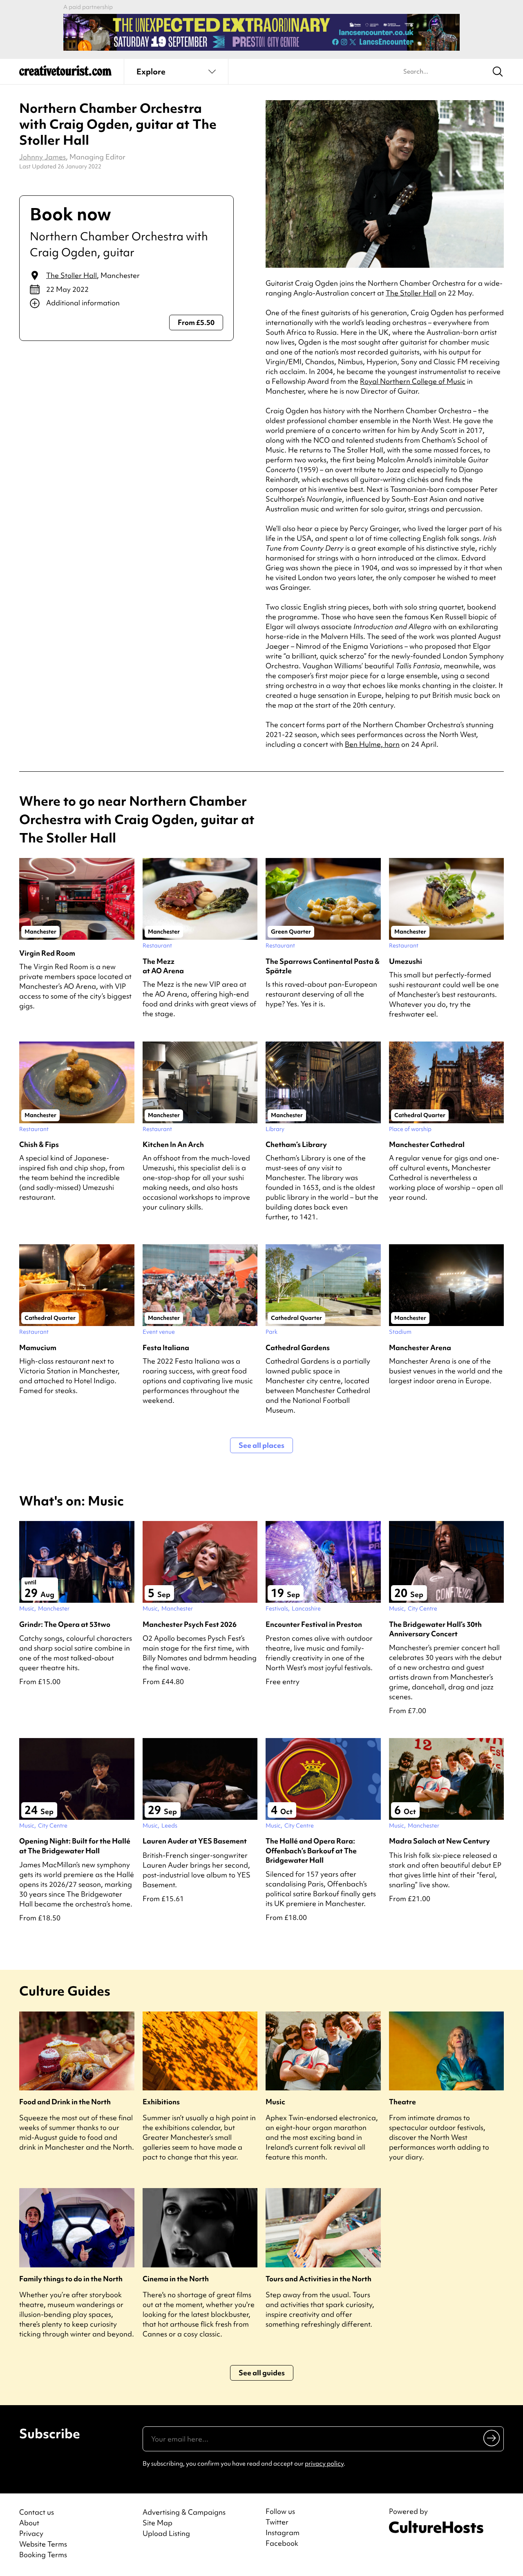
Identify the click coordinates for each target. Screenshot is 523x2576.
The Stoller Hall (72, 275)
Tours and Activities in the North (318, 2279)
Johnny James (42, 157)
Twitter (277, 2522)
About (29, 2523)
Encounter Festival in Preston (314, 1624)
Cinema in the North (176, 2279)
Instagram (283, 2533)
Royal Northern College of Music (413, 381)
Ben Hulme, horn (372, 744)
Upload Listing (166, 2533)
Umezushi (406, 961)
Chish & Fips (39, 1144)
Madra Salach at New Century (439, 1841)
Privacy (31, 2533)
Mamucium (38, 1347)
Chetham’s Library (296, 1144)
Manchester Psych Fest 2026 (190, 1624)
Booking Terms (43, 2555)
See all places (261, 1445)
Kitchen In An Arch (173, 1144)
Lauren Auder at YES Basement (195, 1841)
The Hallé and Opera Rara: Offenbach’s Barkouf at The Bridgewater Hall (311, 1850)
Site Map (158, 2523)
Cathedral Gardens (298, 1347)
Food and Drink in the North (65, 2102)
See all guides (262, 2373)
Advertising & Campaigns (184, 2512)
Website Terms (43, 2544)
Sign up (492, 2438)
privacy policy (324, 2464)
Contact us (37, 2512)
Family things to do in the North (71, 2279)
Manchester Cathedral (427, 1144)
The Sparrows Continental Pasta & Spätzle (323, 966)
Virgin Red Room (47, 953)
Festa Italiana (166, 1347)
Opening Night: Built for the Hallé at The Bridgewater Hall (75, 1846)
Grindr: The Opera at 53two (65, 1624)
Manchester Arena (420, 1347)
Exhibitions (161, 2102)
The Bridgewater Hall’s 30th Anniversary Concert (435, 1629)
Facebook (282, 2543)
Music (275, 2102)
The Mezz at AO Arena (163, 966)
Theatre (402, 2102)
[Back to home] (65, 74)
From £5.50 (196, 322)
